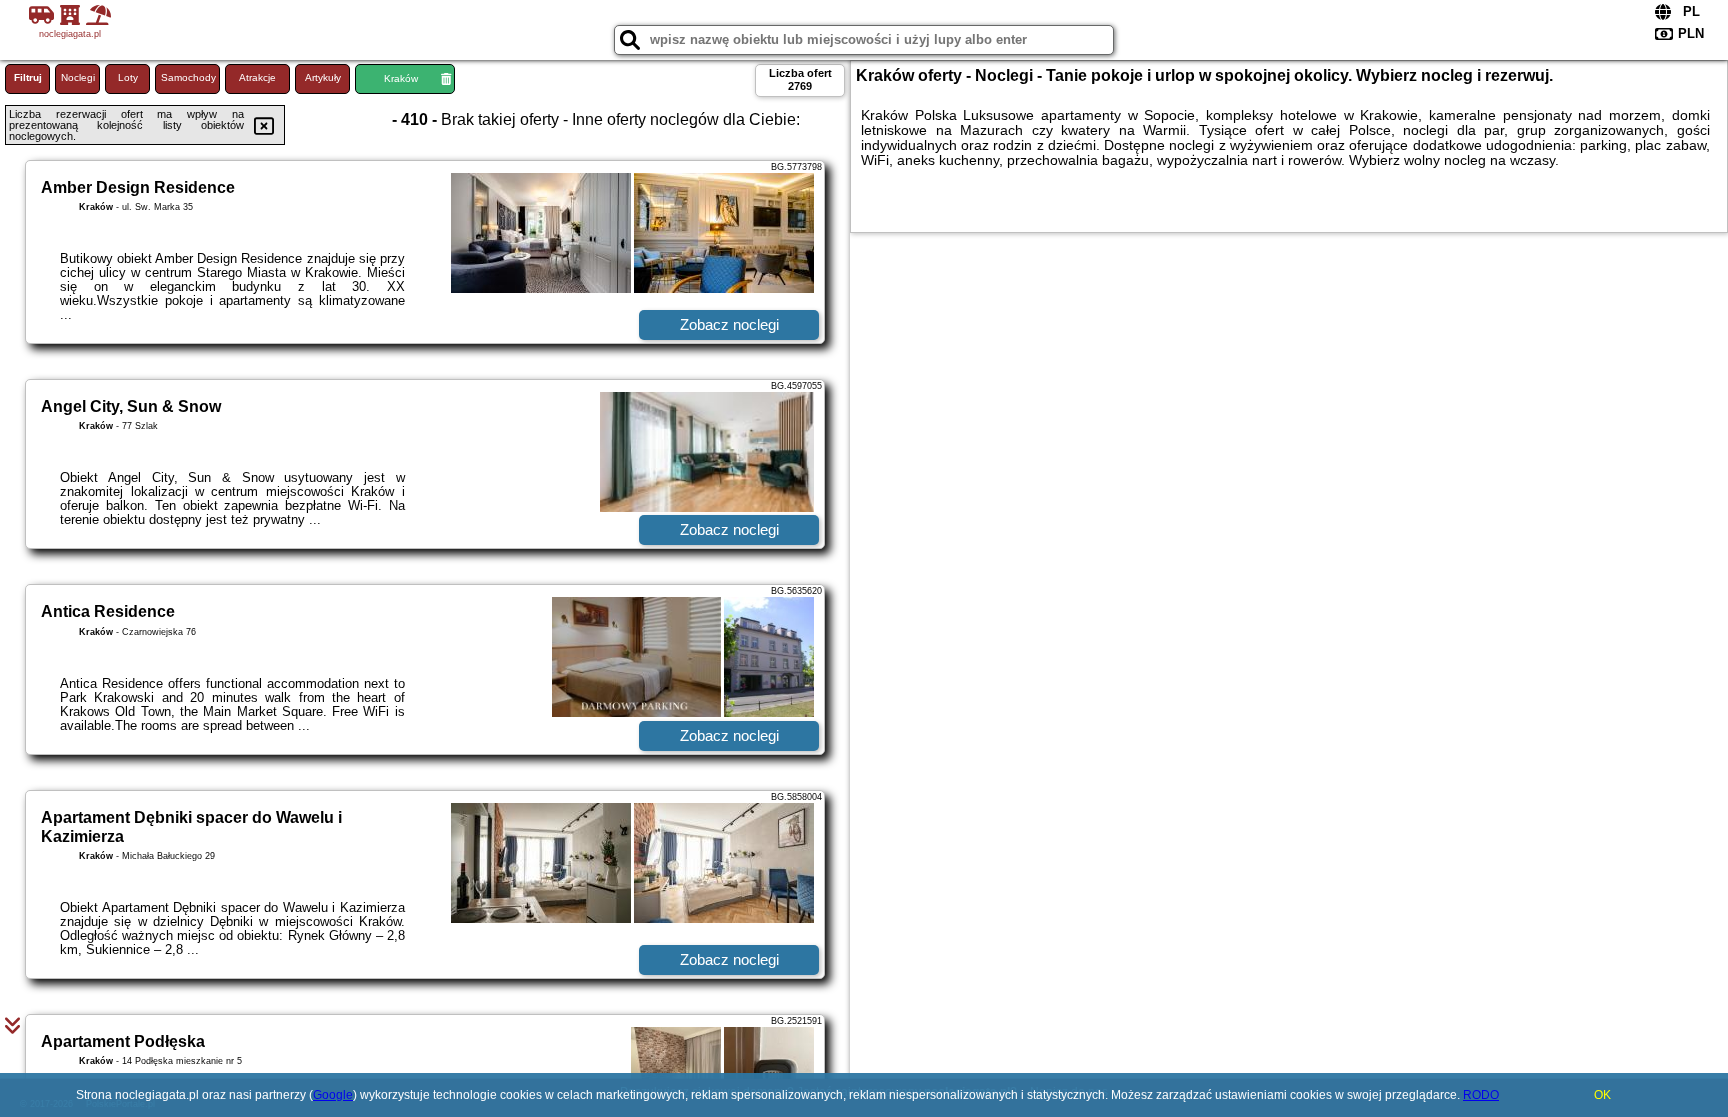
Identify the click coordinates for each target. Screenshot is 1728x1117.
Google (333, 1095)
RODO (1481, 1095)
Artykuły (323, 77)
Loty (128, 77)
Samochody (188, 77)
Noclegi (78, 77)
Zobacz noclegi (729, 324)
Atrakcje (257, 77)
